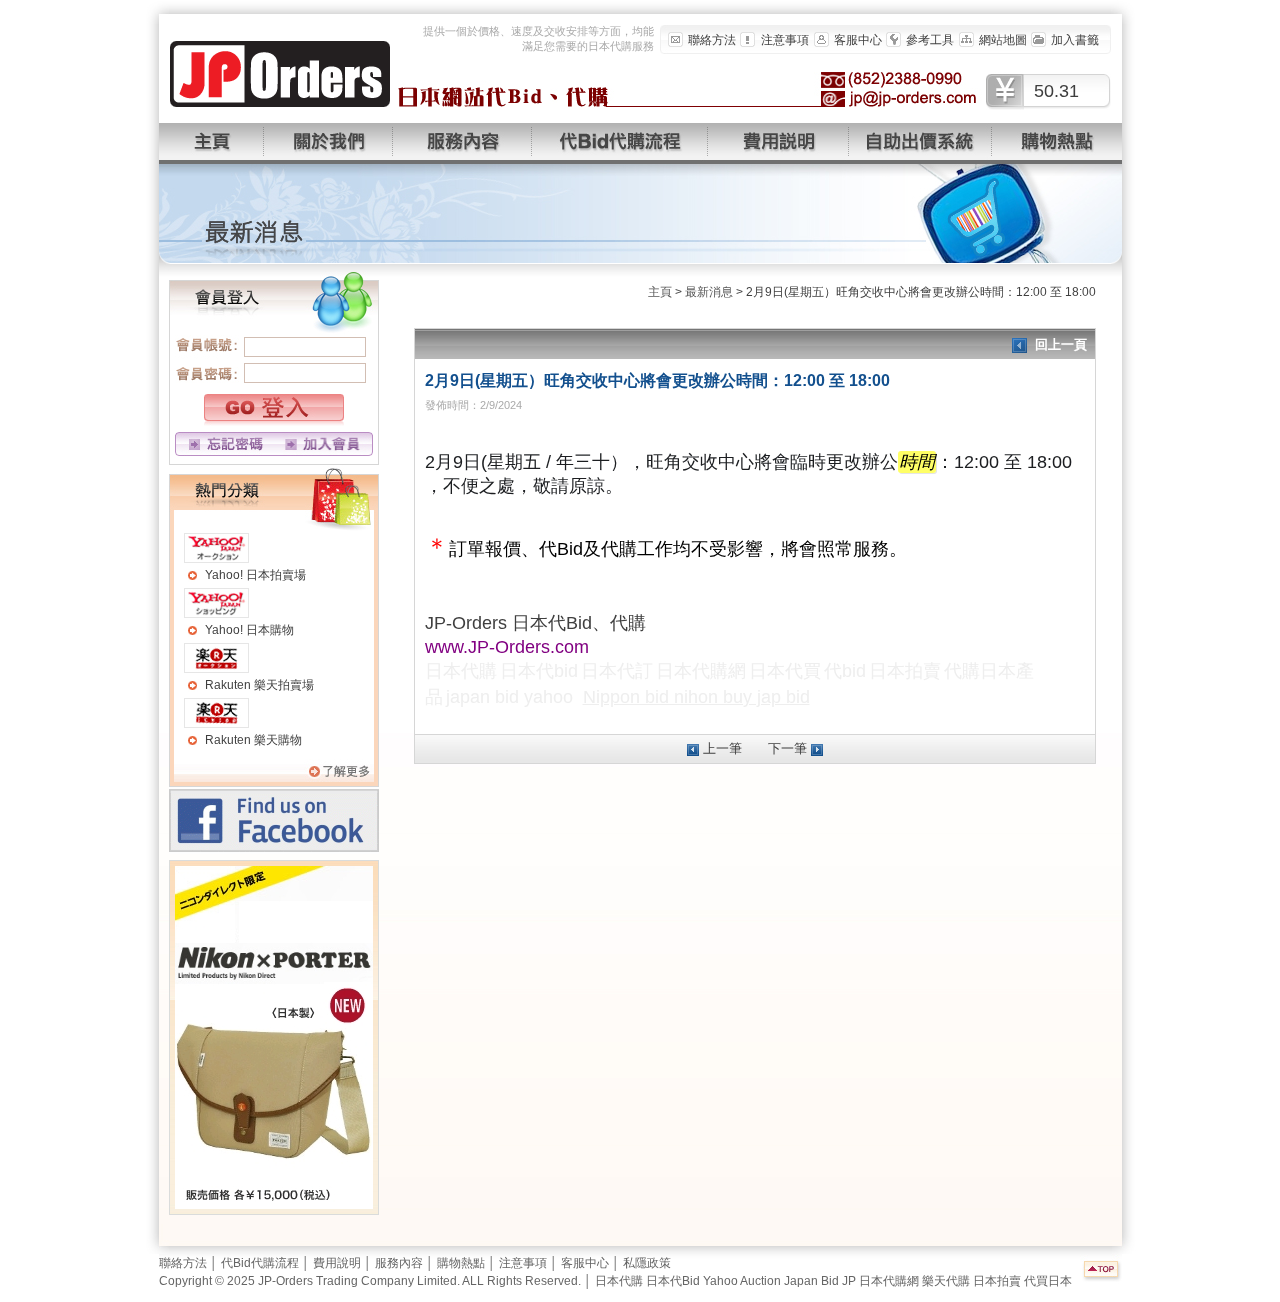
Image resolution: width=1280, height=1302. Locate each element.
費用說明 (337, 1263)
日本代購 (619, 1281)
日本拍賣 (997, 1281)
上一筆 (722, 748)
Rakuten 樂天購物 (253, 740)
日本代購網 (889, 1281)
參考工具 (930, 40)
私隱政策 (647, 1263)
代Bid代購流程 (260, 1263)
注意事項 (785, 40)
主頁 (660, 292)
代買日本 (1048, 1281)
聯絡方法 (712, 40)
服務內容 (399, 1263)
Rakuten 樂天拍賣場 (259, 685)
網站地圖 (1003, 40)
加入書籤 (1075, 40)
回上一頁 (1061, 344)
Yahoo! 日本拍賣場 (255, 575)
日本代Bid (673, 1281)
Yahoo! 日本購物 (249, 630)
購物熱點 (461, 1263)
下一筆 (787, 748)
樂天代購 (946, 1281)
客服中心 (858, 40)
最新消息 (709, 292)
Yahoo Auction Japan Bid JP (779, 1281)
